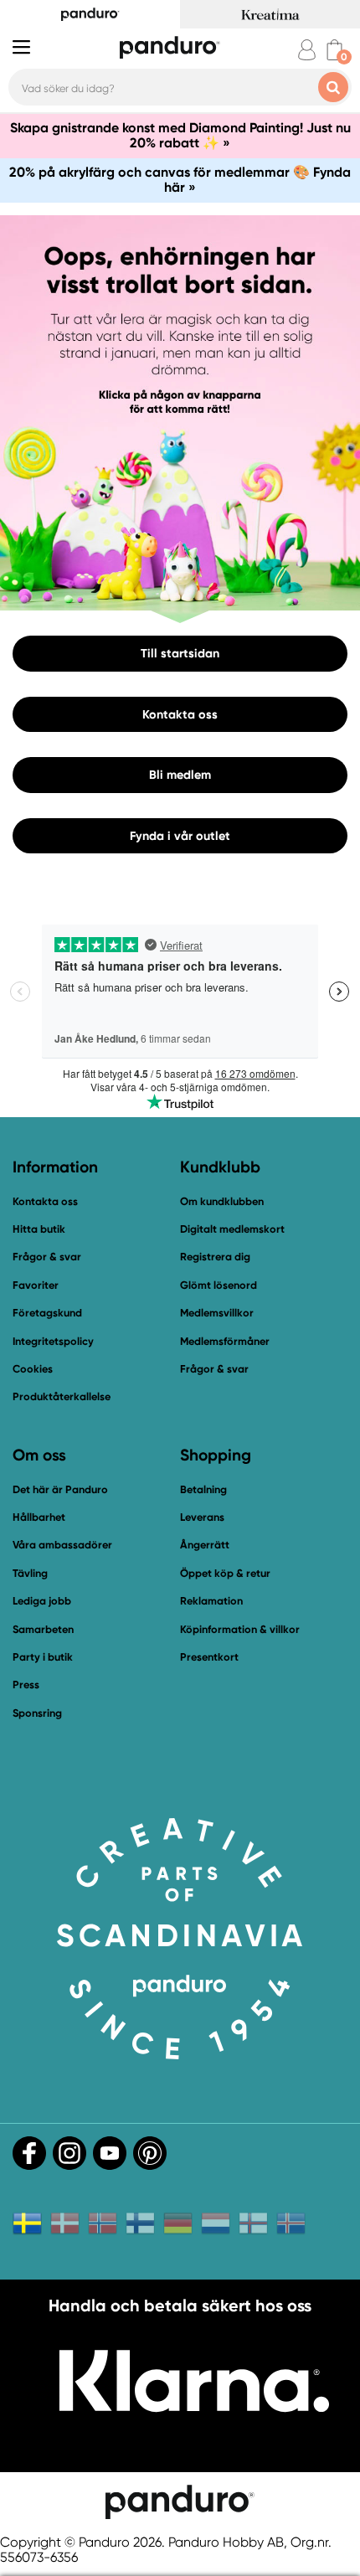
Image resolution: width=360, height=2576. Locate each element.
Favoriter (36, 1285)
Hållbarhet (39, 1517)
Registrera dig (215, 1257)
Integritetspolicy (53, 1341)
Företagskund (47, 1313)
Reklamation (211, 1601)
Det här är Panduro (60, 1489)
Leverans (202, 1517)
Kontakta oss (180, 714)
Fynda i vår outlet (180, 835)
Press (26, 1685)
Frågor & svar (47, 1257)
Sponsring (37, 1713)
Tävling (30, 1573)
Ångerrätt (205, 1545)
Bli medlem (180, 775)
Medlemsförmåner (225, 1341)
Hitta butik (39, 1229)
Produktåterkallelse (62, 1396)
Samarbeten (43, 1629)
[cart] (334, 50)
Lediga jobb (42, 1601)
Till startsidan (180, 653)
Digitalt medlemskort (232, 1229)
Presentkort (209, 1657)
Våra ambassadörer (62, 1545)
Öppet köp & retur (225, 1573)
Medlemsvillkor (217, 1313)
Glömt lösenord (219, 1285)
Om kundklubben (222, 1201)
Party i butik (43, 1657)
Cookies (33, 1369)
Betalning (203, 1489)
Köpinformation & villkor (240, 1629)
